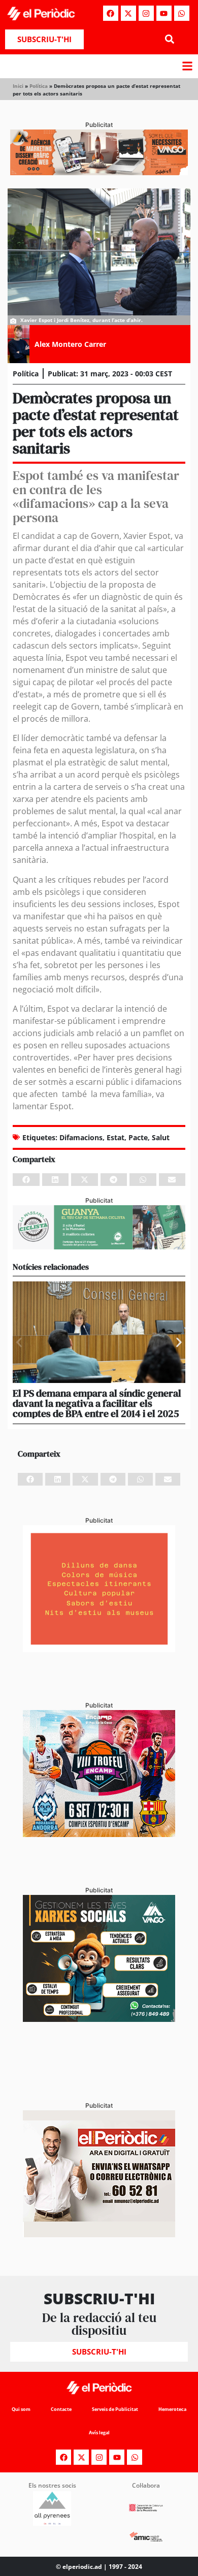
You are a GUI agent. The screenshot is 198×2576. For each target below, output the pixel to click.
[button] (169, 39)
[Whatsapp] (182, 13)
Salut (161, 1137)
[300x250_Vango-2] (99, 2019)
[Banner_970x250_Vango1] (99, 172)
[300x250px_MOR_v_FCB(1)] (99, 1834)
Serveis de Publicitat (115, 2409)
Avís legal (99, 2433)
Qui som (21, 2409)
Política (39, 86)
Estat (115, 1137)
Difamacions (81, 1137)
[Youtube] (164, 13)
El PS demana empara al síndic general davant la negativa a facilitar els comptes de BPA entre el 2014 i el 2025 (97, 1403)
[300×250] (99, 1649)
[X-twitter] (128, 13)
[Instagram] (146, 13)
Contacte (61, 2409)
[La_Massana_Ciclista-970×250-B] (99, 1246)
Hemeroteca (172, 2409)
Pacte (138, 1137)
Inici (18, 86)
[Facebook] (111, 13)
